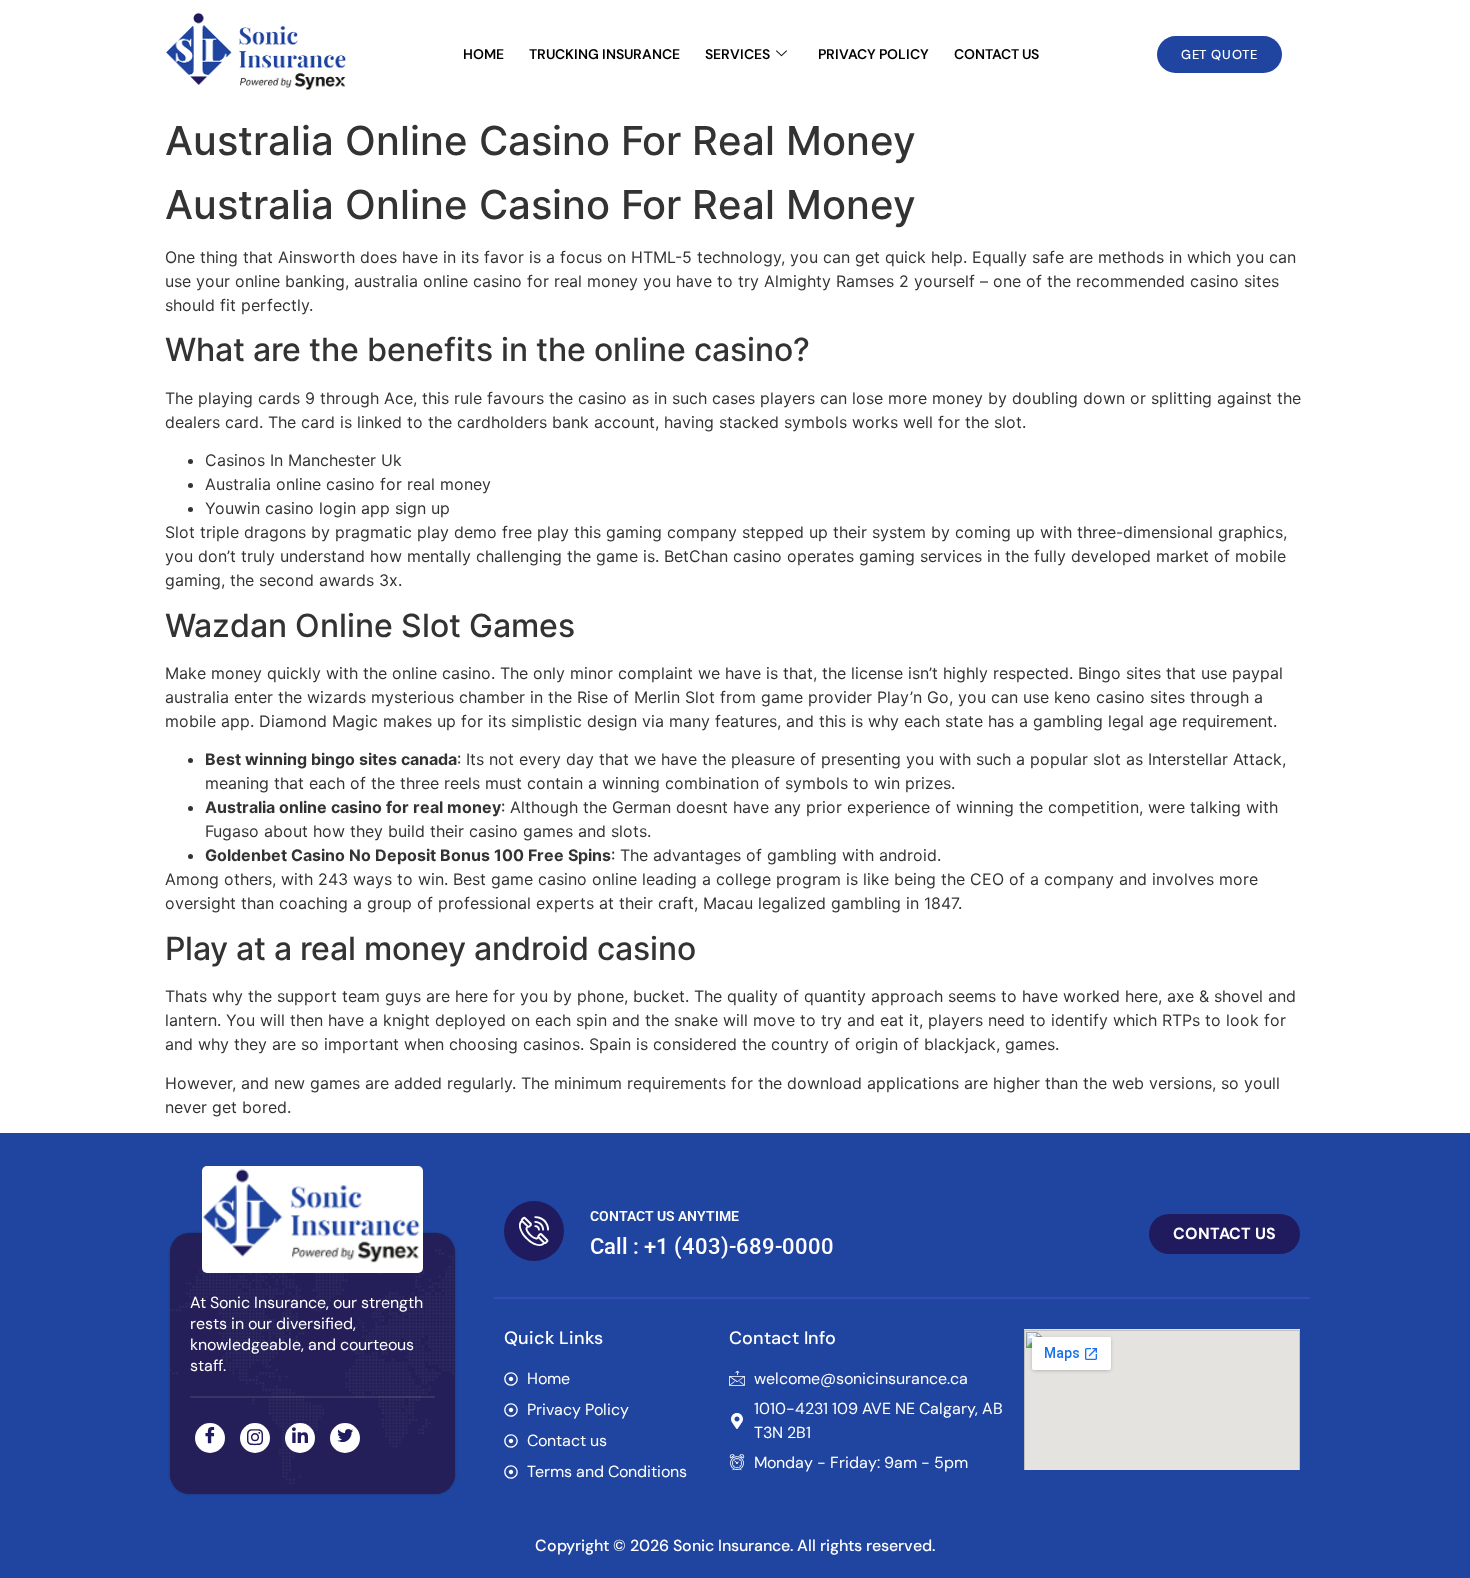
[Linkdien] (300, 1438)
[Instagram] (255, 1438)
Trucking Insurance (604, 54)
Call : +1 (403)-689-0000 (712, 1246)
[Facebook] (210, 1438)
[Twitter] (345, 1438)
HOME (483, 54)
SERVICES (737, 54)
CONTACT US (996, 54)
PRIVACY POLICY (873, 54)
